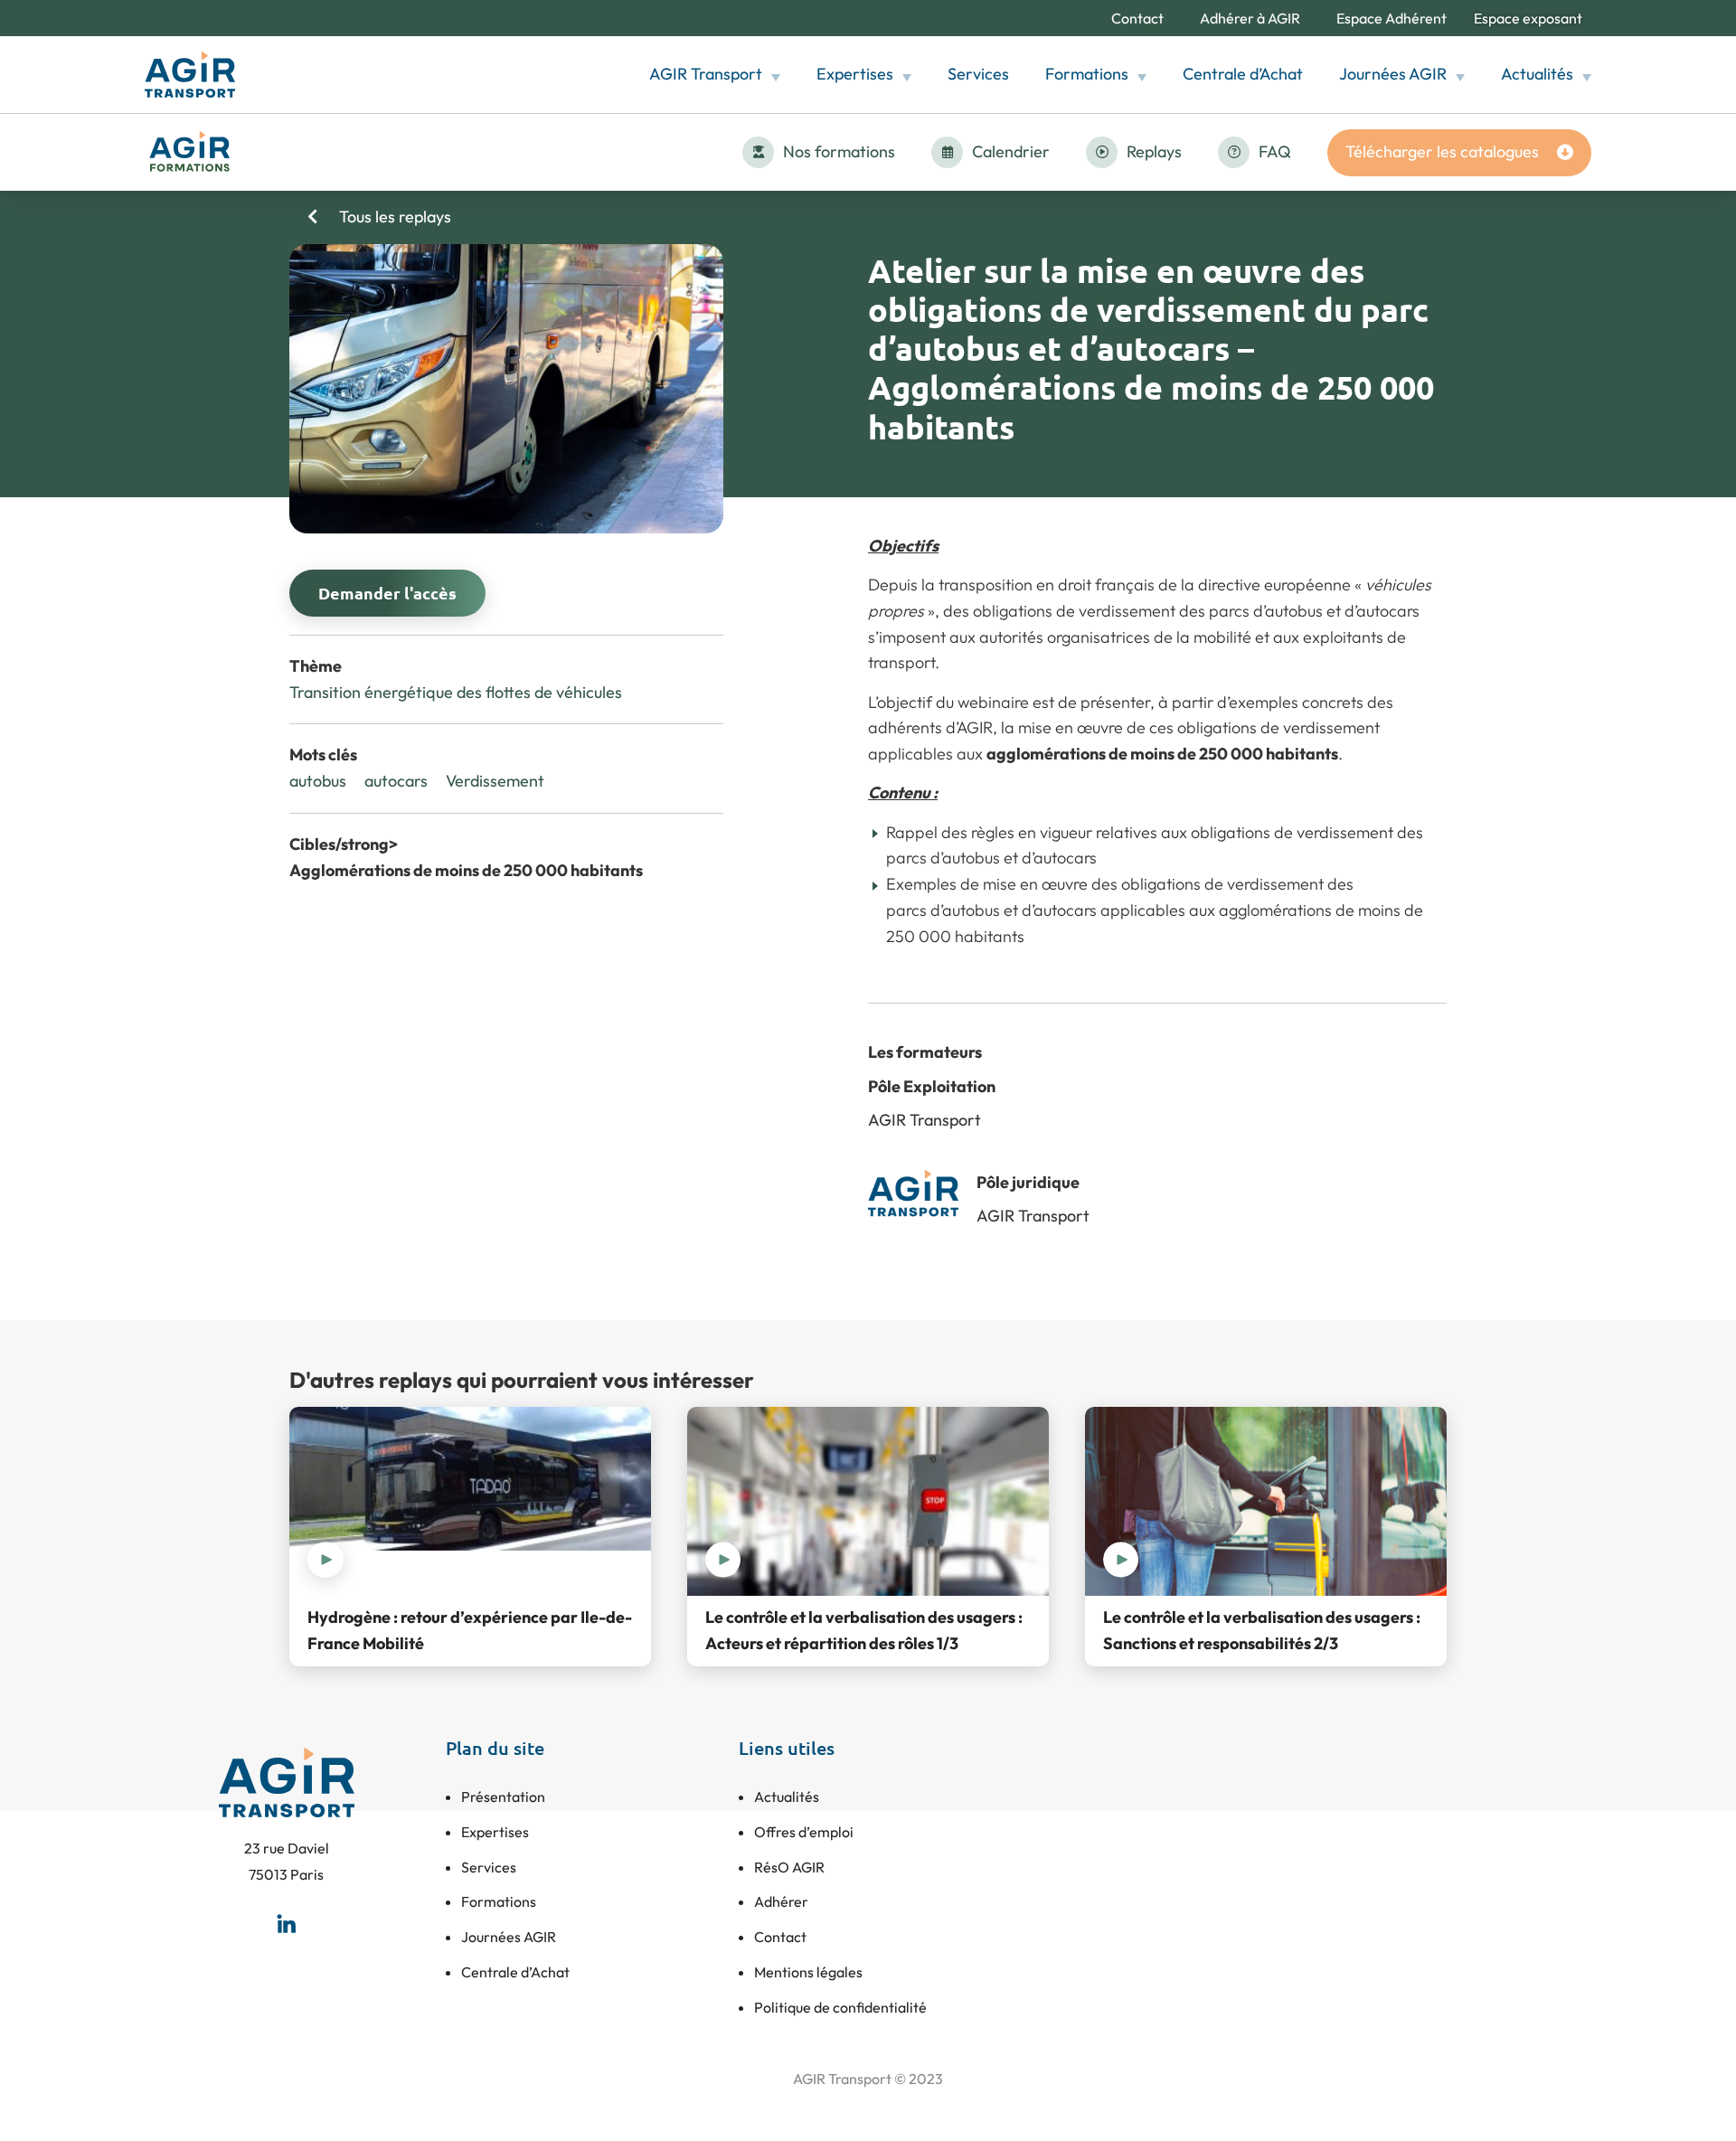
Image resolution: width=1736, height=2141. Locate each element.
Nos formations (839, 151)
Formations (1087, 74)
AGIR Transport (706, 74)
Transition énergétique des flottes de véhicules (456, 692)
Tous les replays (393, 217)
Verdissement (495, 781)
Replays (1154, 151)
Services (978, 74)
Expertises (855, 74)
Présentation (503, 1797)
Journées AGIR (1393, 74)
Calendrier (1011, 151)
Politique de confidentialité (840, 2007)
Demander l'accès (387, 593)
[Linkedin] (287, 1923)
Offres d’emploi (804, 1832)
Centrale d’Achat (1243, 74)
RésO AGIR (789, 1867)
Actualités (1537, 74)
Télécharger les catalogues (1442, 151)
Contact (1137, 18)
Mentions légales (808, 1972)
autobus (318, 781)
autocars (396, 781)
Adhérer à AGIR (1250, 18)
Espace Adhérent (1392, 18)
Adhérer (781, 1901)
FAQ (1275, 151)
